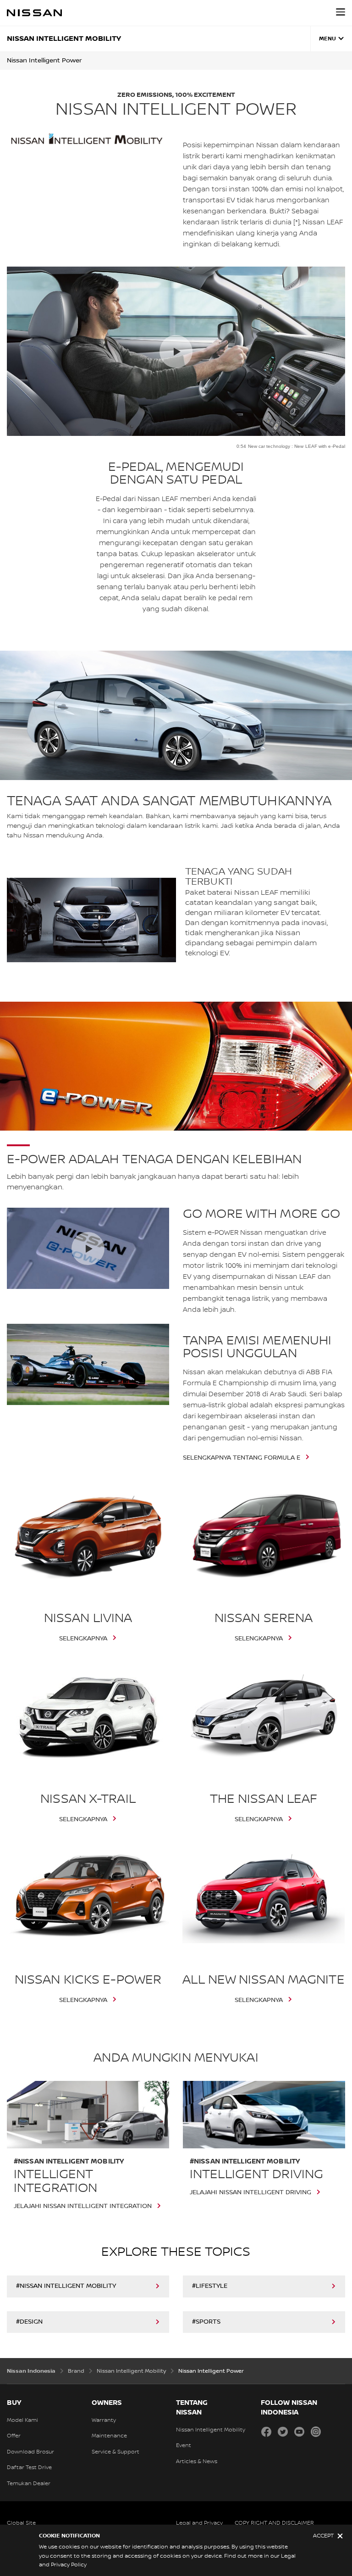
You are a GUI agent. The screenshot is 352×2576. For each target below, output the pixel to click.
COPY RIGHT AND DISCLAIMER (274, 2523)
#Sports (206, 2322)
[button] (341, 12)
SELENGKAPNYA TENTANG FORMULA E (242, 1458)
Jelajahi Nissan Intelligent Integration (83, 2206)
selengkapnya (83, 1639)
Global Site (21, 2523)
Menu (327, 39)
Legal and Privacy (199, 2523)
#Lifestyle (210, 2286)
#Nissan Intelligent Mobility (66, 2286)
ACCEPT (323, 2536)
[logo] (34, 13)
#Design (29, 2322)
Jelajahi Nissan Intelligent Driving (250, 2192)
